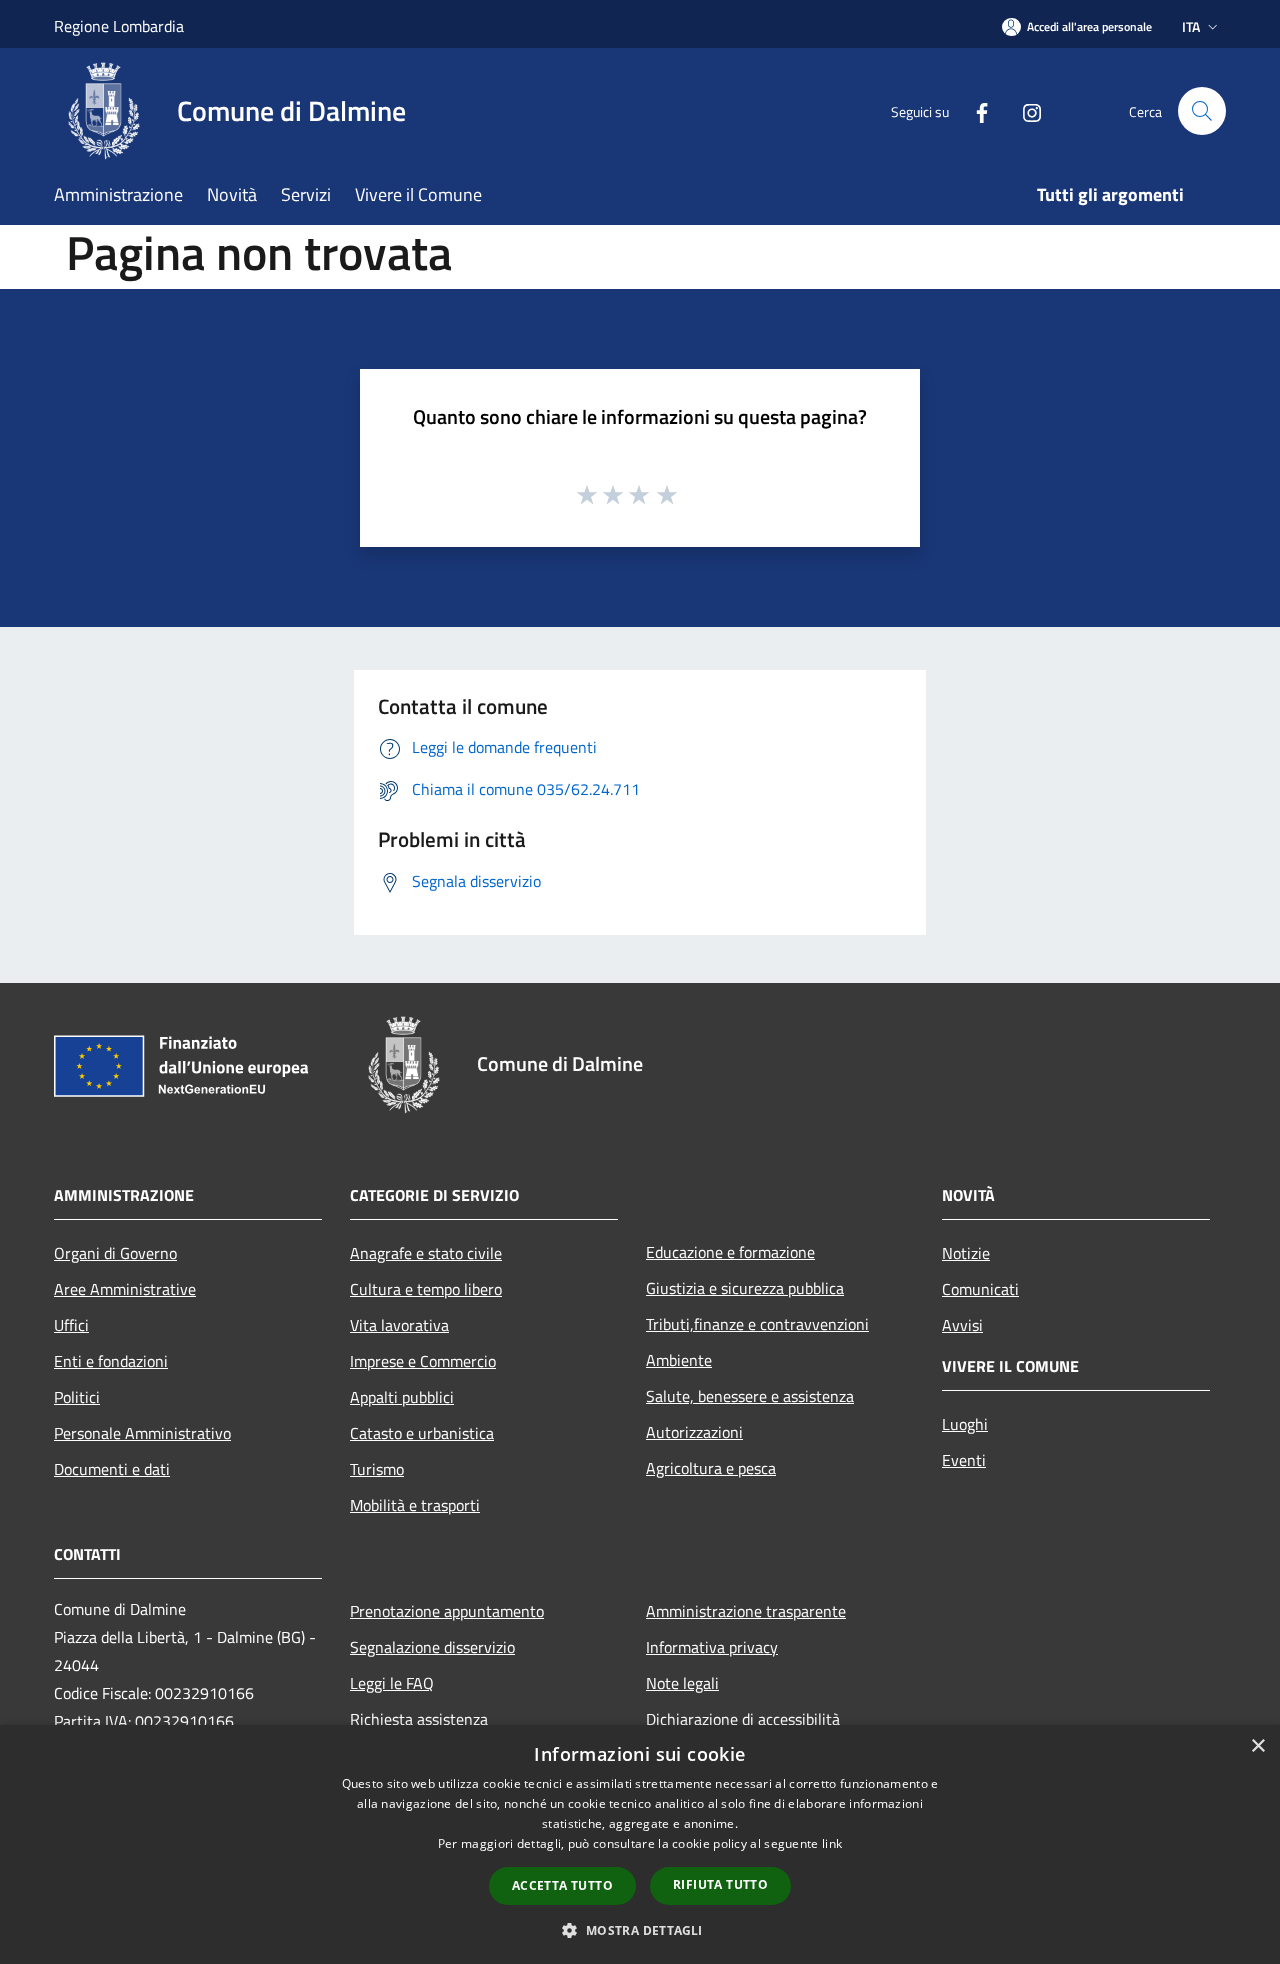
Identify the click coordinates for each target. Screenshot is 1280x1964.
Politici (77, 1397)
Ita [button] (1191, 26)
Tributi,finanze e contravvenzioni (757, 1324)
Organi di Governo (115, 1253)
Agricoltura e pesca (711, 1468)
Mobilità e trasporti (415, 1505)
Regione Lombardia (119, 26)
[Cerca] (1202, 111)
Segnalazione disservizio (432, 1647)
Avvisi (962, 1325)
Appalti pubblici (402, 1397)
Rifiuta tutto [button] (720, 1884)
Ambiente (679, 1360)
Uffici (71, 1325)
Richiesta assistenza (419, 1719)
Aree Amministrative (125, 1289)
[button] (639, 1930)
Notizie (966, 1253)
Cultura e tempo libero (426, 1289)
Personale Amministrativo (142, 1433)
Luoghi (965, 1424)
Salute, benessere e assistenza (750, 1396)
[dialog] (640, 1844)
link (832, 1843)
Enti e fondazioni (111, 1361)
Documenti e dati (112, 1469)
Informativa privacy (712, 1647)
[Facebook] (974, 110)
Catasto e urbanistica (422, 1433)
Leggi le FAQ (392, 1683)
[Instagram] (1024, 110)
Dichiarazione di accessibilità (743, 1719)
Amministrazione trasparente (746, 1611)
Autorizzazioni (694, 1432)
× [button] (1257, 1746)
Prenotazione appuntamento (447, 1611)
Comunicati (980, 1289)
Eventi (964, 1460)
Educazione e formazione (730, 1252)
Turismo (377, 1469)
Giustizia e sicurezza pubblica (745, 1288)
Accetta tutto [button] (562, 1885)
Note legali (682, 1683)
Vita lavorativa (399, 1325)
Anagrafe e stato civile (426, 1253)
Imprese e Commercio (423, 1361)
